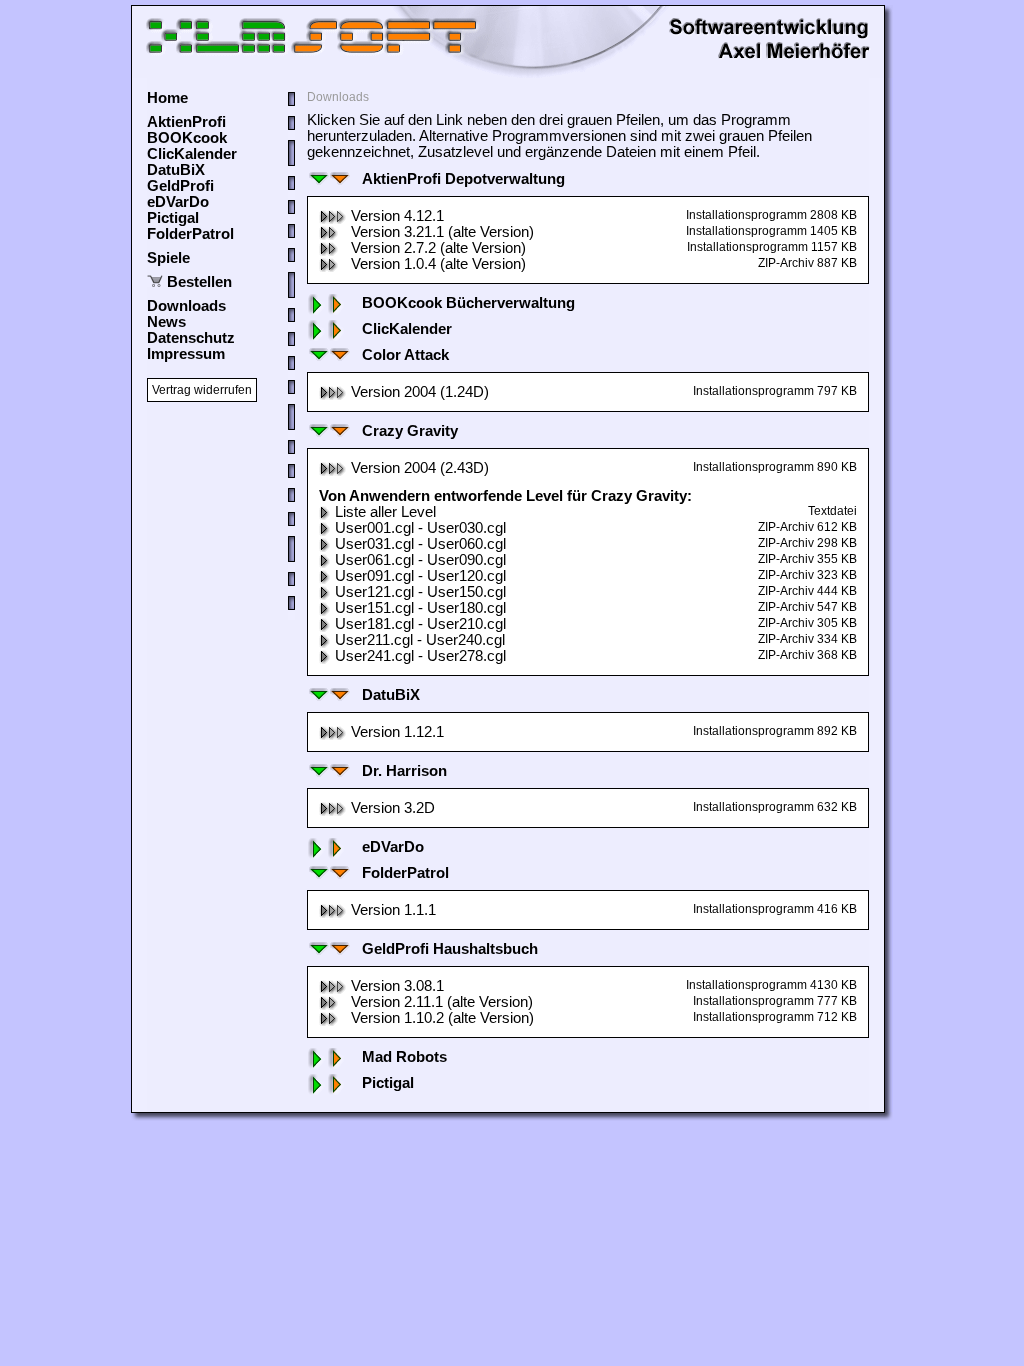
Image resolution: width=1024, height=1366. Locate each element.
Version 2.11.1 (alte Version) (442, 1002)
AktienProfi (186, 122)
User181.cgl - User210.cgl (420, 624)
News (166, 322)
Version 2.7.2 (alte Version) (438, 248)
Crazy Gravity (410, 431)
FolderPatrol (190, 234)
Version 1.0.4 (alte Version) (438, 264)
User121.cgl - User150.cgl (420, 592)
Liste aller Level (385, 512)
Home (167, 98)
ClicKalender (192, 154)
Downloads (186, 306)
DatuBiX (176, 170)
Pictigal (173, 218)
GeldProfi (180, 186)
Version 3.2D (393, 808)
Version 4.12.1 (397, 216)
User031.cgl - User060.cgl (420, 544)
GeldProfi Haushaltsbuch (450, 949)
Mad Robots (404, 1057)
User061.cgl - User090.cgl (420, 560)
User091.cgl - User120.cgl (420, 576)
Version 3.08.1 (397, 986)
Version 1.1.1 (393, 910)
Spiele (168, 258)
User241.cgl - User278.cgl (420, 656)
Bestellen (199, 282)
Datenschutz (191, 338)
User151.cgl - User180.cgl (420, 608)
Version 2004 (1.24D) (420, 392)
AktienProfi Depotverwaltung (463, 179)
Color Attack (405, 355)
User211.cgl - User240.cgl (420, 640)
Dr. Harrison (404, 771)
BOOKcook (187, 138)
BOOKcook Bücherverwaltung (468, 303)
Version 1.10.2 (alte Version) (442, 1018)
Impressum (186, 354)
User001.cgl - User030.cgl (420, 528)
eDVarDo (178, 202)
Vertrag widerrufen (202, 390)
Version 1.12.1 (397, 732)
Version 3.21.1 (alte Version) (442, 232)
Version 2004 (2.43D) (420, 468)
